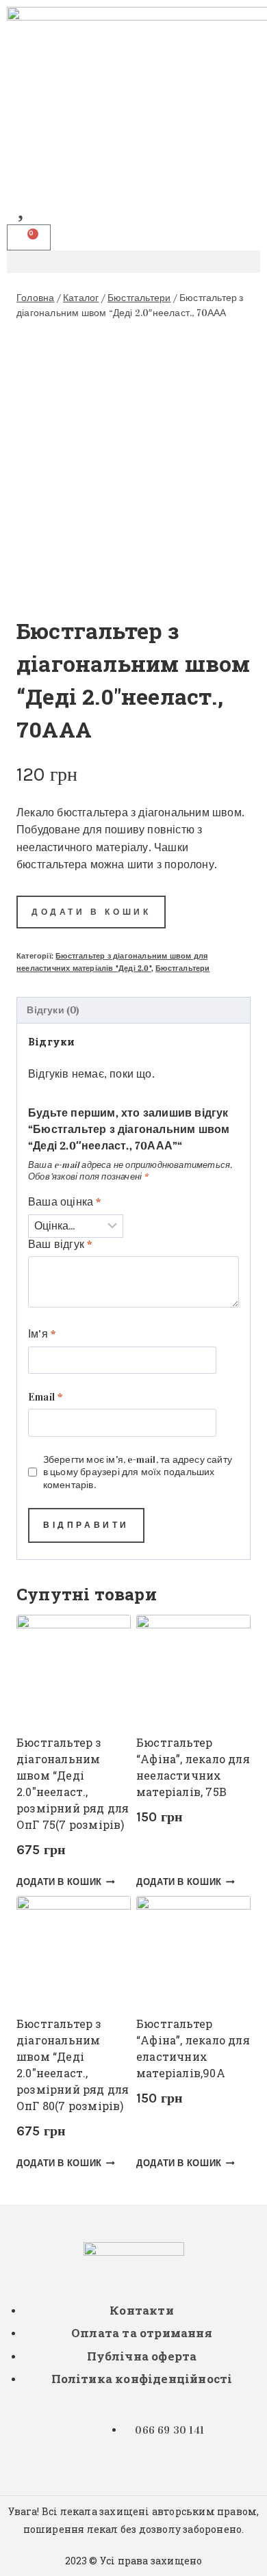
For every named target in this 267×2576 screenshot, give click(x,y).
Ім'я (42, 1334)
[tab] (133, 1011)
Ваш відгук (60, 1244)
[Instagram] (24, 163)
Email (45, 1397)
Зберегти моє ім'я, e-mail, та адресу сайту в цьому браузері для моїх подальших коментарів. (138, 1472)
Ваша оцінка (65, 1202)
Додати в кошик (91, 912)
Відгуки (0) (53, 1010)
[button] (133, 262)
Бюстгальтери (182, 968)
